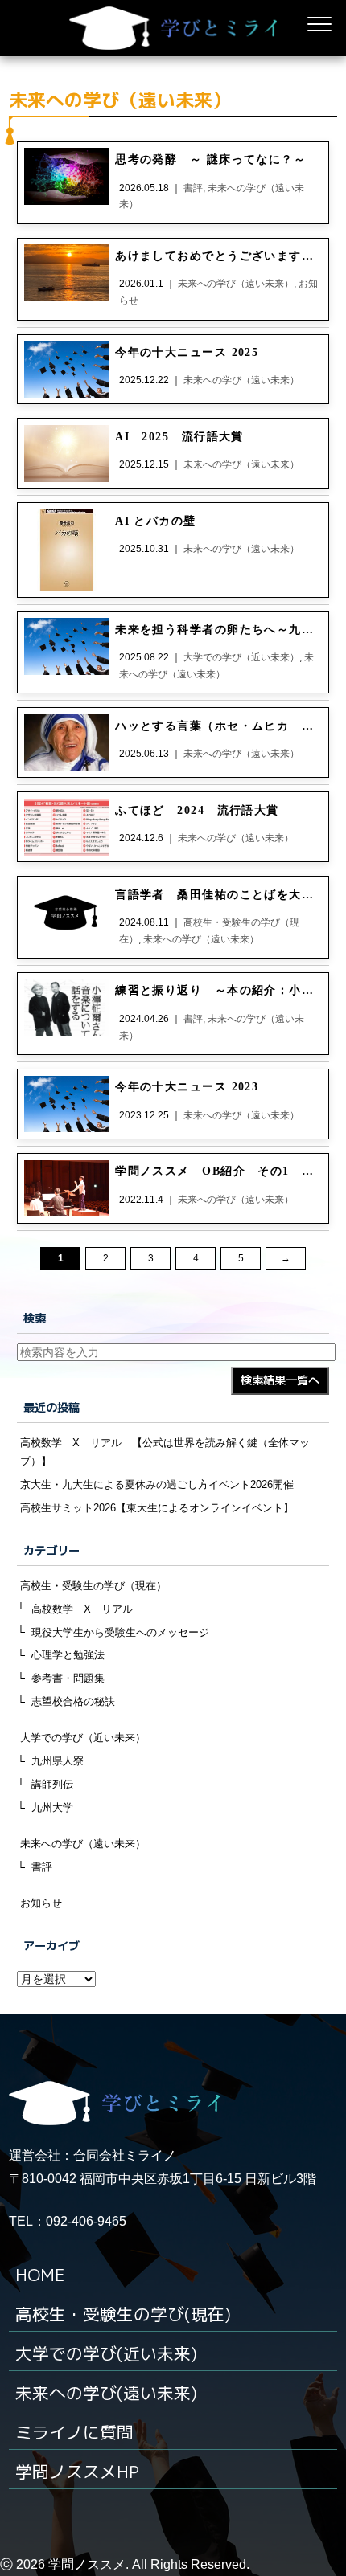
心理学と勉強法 (68, 1655)
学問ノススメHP (77, 2472)
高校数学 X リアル (82, 1609)
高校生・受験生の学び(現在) (123, 2314)
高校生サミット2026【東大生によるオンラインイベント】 (157, 1508)
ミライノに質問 (74, 2433)
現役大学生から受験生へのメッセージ (120, 1632)
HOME (40, 2275)
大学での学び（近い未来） (83, 1738)
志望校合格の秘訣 (73, 1701)
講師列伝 (52, 1784)
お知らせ (41, 1903)
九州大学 (52, 1807)
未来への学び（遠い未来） (83, 1844)
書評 (42, 1867)
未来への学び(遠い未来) (106, 2393)
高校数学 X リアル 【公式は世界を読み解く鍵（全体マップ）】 (165, 1452)
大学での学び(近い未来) (106, 2354)
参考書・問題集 (68, 1678)
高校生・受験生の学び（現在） (93, 1586)
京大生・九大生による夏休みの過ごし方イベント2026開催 (157, 1484)
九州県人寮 (58, 1761)
